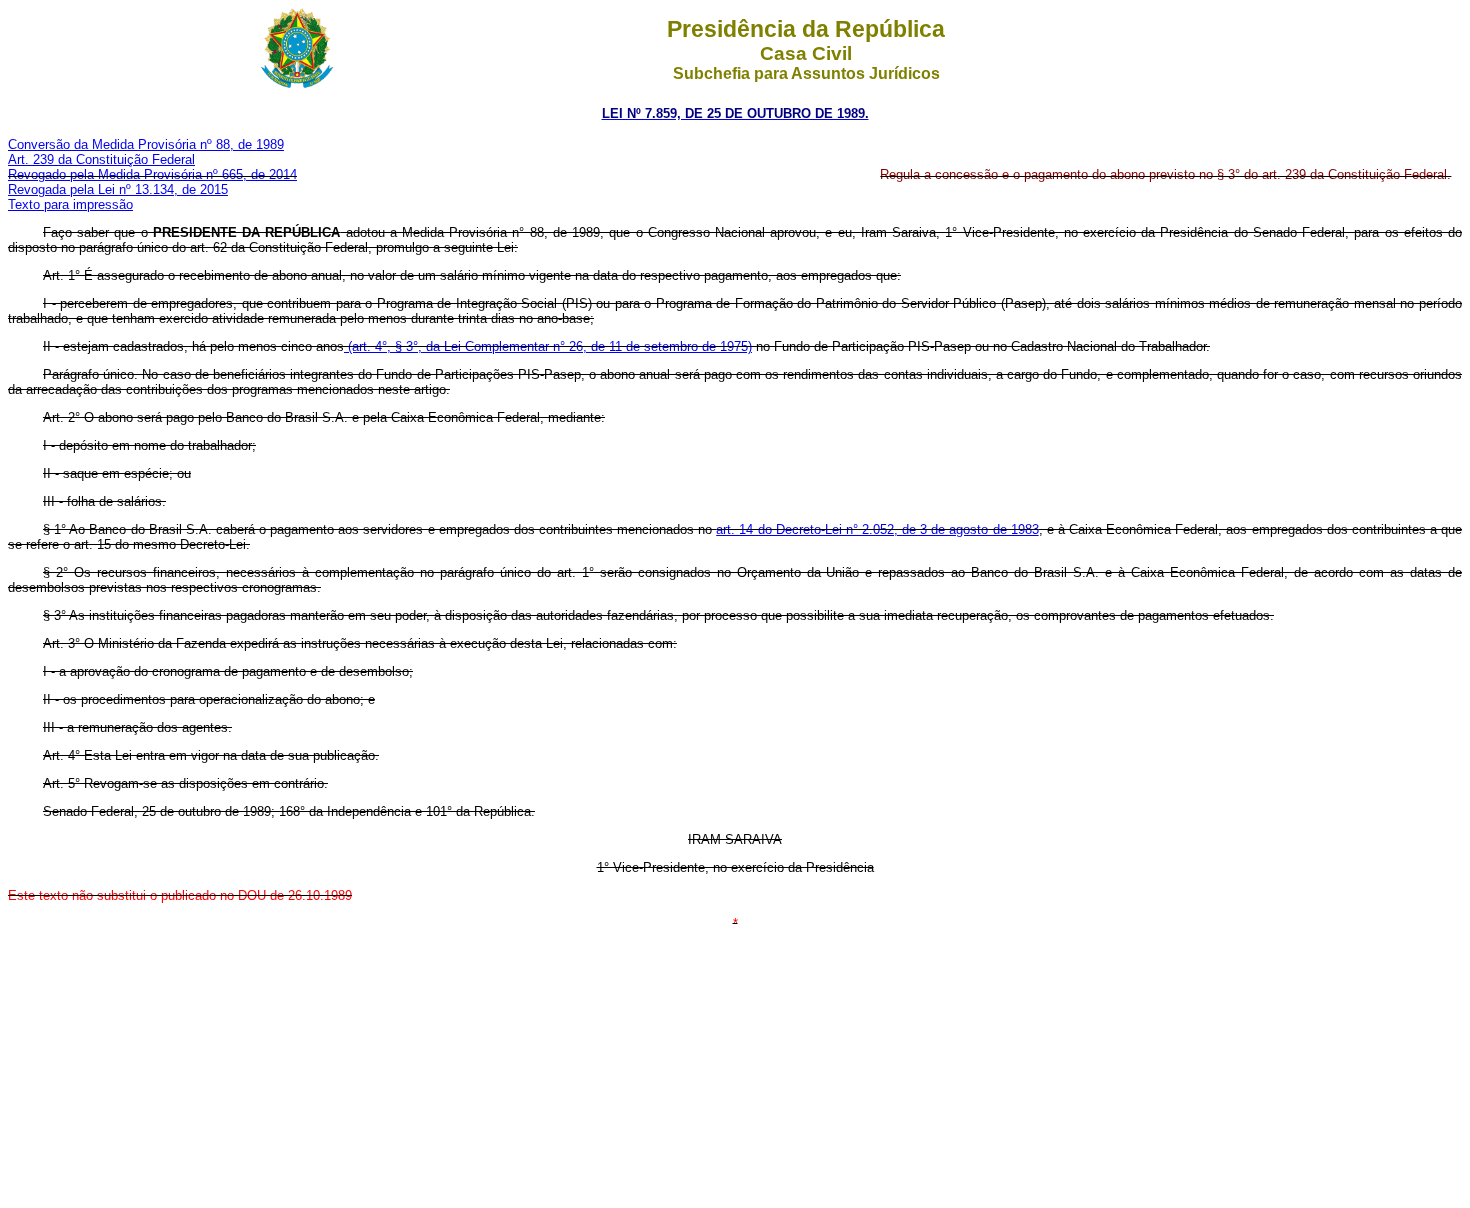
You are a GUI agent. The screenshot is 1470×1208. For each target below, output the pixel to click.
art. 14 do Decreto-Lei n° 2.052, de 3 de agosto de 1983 (877, 529)
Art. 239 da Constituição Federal (101, 159)
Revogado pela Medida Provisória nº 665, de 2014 (152, 174)
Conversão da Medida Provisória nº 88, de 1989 (146, 144)
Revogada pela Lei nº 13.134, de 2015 (118, 189)
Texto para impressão (70, 204)
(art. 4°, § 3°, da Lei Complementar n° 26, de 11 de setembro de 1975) (548, 346)
